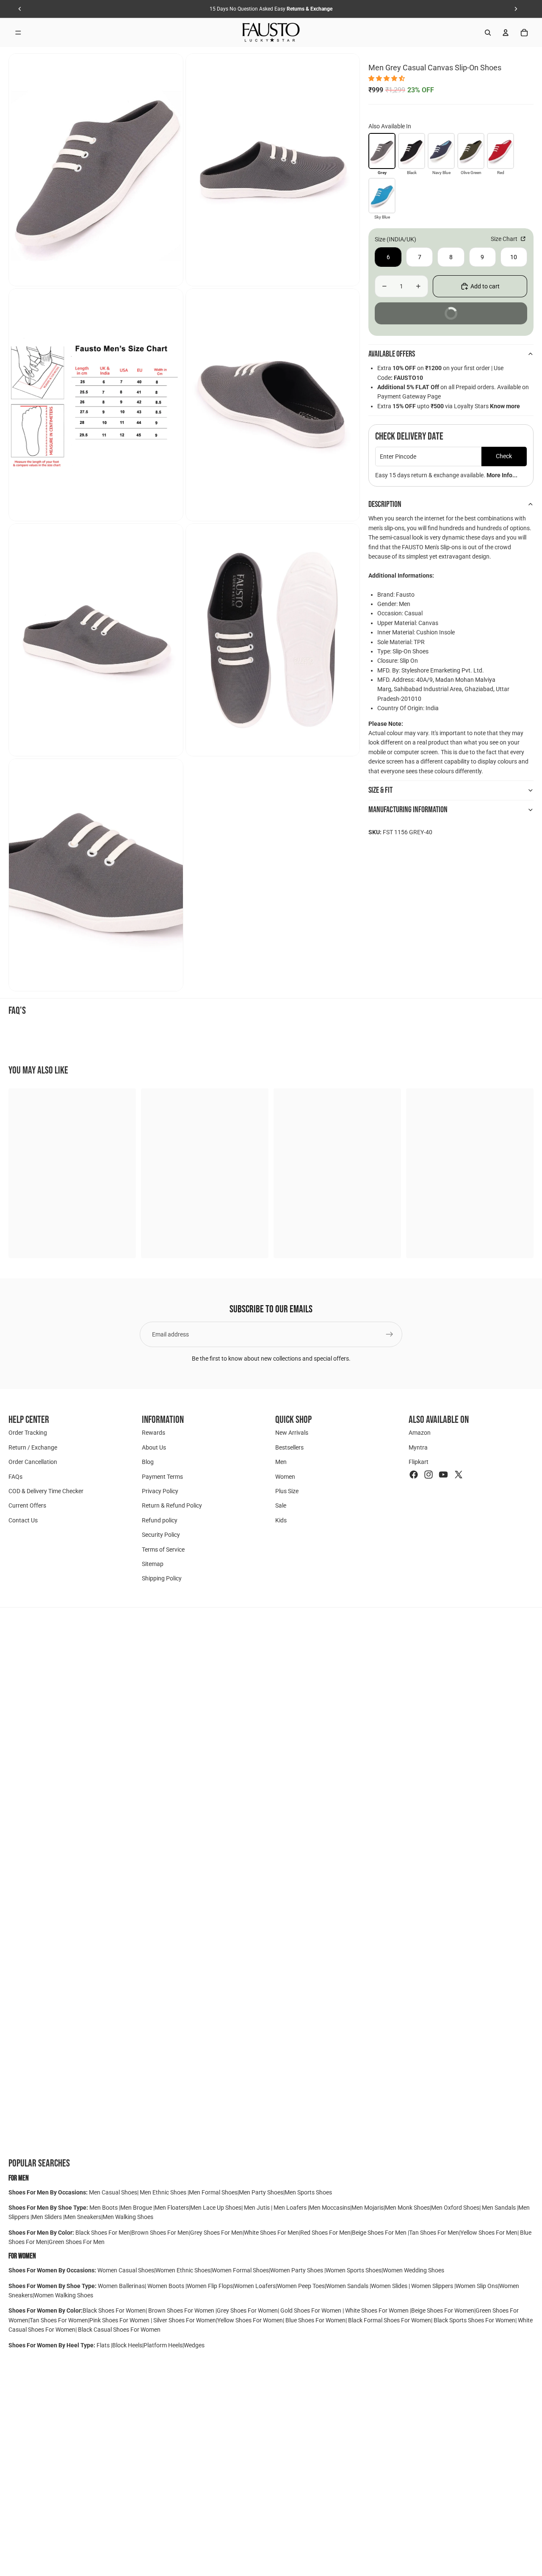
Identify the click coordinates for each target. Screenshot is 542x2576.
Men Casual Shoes (113, 2192)
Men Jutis (257, 2208)
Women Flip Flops (210, 2286)
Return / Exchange (33, 1447)
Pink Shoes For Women (120, 2320)
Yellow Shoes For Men (489, 2233)
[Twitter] (459, 1474)
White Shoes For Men (271, 2233)
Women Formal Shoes (240, 2270)
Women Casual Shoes (126, 2270)
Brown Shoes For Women (181, 2310)
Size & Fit (380, 790)
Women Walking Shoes (64, 2295)
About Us (154, 1447)
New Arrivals (292, 1433)
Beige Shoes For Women (443, 2310)
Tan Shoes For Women (59, 2320)
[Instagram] (429, 1474)
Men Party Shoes (261, 2192)
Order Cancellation (33, 1462)
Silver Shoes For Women (185, 2320)
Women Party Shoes (297, 2270)
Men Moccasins (330, 2208)
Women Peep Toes (301, 2286)
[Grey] (382, 151)
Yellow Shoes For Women (250, 2320)
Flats (104, 2345)
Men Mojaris (368, 2208)
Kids (281, 1520)
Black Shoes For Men (103, 2233)
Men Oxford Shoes (455, 2208)
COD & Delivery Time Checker (46, 1491)
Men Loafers (290, 2208)
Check (504, 456)
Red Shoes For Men (325, 2233)
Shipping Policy (162, 1578)
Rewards (153, 1433)
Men (281, 1462)
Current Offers (27, 1505)
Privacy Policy (160, 1491)
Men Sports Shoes (308, 2192)
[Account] (506, 33)
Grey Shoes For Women (247, 2310)
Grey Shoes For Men (216, 2233)
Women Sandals (348, 2286)
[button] (387, 78)
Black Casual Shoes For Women (119, 2330)
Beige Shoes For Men (380, 2233)
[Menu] (18, 33)
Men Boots (104, 2208)
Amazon (420, 1433)
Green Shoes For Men (77, 2242)
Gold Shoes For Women (311, 2310)
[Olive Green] (471, 151)
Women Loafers (255, 2286)
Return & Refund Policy (172, 1505)
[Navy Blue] (441, 151)
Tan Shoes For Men (434, 2233)
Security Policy (161, 1535)
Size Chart (505, 239)
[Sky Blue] (382, 196)
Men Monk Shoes (407, 2208)
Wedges (194, 2345)
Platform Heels (163, 2345)
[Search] (488, 33)
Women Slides (390, 2286)
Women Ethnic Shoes (183, 2270)
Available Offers (392, 354)
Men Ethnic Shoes (163, 2192)
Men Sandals (499, 2208)
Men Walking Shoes (128, 2217)
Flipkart (419, 1462)
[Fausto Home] (271, 33)
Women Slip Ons (477, 2286)
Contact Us (23, 1520)
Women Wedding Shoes (413, 2270)
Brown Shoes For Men (160, 2233)
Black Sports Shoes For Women (474, 2320)
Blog (148, 1462)
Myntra (418, 1447)
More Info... (502, 475)
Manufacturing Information (408, 810)
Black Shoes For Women (114, 2310)
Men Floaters (172, 2208)
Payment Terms (162, 1476)
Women (285, 1476)
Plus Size (287, 1491)
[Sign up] (390, 1334)
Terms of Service (163, 1549)
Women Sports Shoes (354, 2270)
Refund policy (160, 1520)
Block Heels (127, 2345)
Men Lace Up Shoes (216, 2208)
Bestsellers (289, 1447)
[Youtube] (443, 1474)
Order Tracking (28, 1433)
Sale (281, 1505)
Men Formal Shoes (213, 2192)
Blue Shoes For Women (315, 2320)
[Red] (501, 151)
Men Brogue (137, 2208)
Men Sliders (47, 2217)
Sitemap (153, 1564)
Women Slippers (432, 2286)
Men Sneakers (83, 2217)
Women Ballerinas (121, 2286)
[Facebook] (414, 1474)
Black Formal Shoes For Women (390, 2320)
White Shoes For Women (377, 2310)
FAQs (15, 1476)
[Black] (412, 151)
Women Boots (166, 2286)
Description (385, 504)
